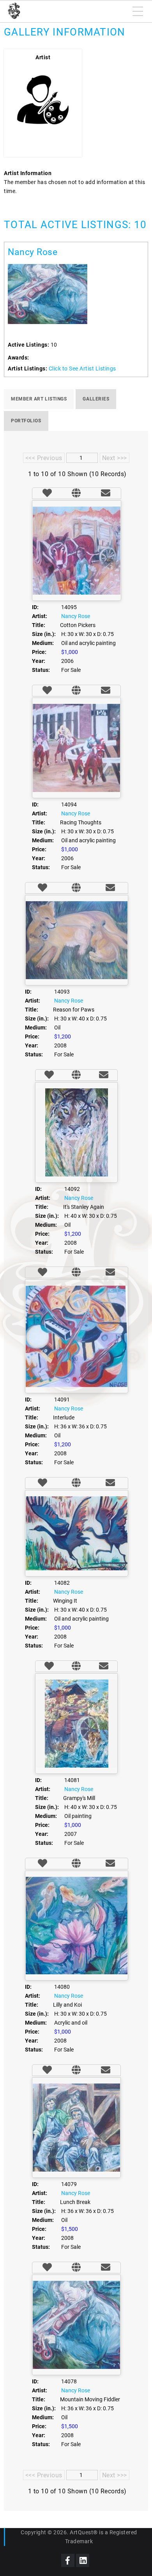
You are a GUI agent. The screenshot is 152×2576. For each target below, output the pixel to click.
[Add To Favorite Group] (47, 494)
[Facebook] (68, 2560)
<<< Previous (44, 458)
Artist (43, 57)
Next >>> (115, 458)
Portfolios (26, 421)
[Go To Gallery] (76, 494)
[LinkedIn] (83, 2560)
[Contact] (106, 494)
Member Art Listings (39, 399)
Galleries (96, 399)
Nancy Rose (33, 252)
